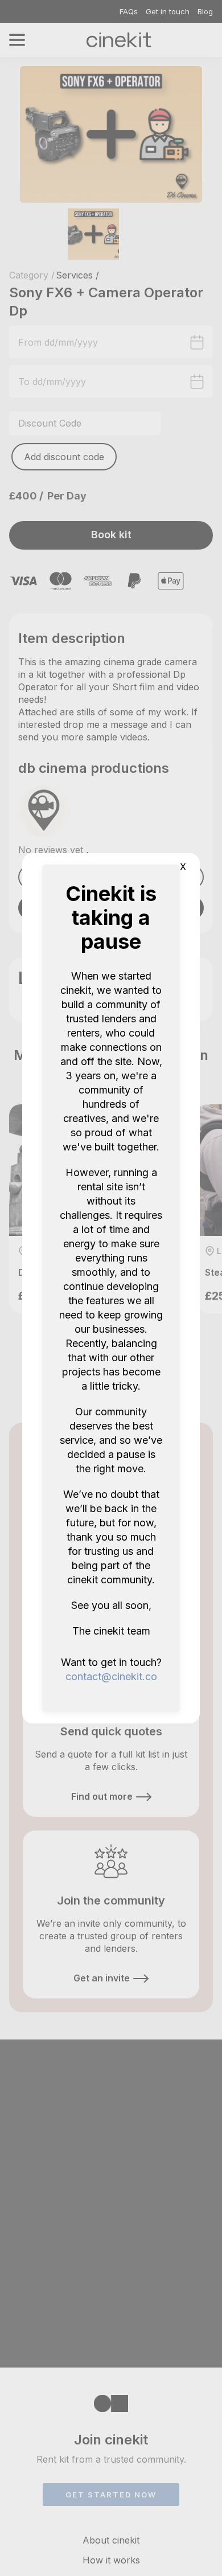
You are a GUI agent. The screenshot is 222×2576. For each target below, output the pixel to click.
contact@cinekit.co (111, 1676)
